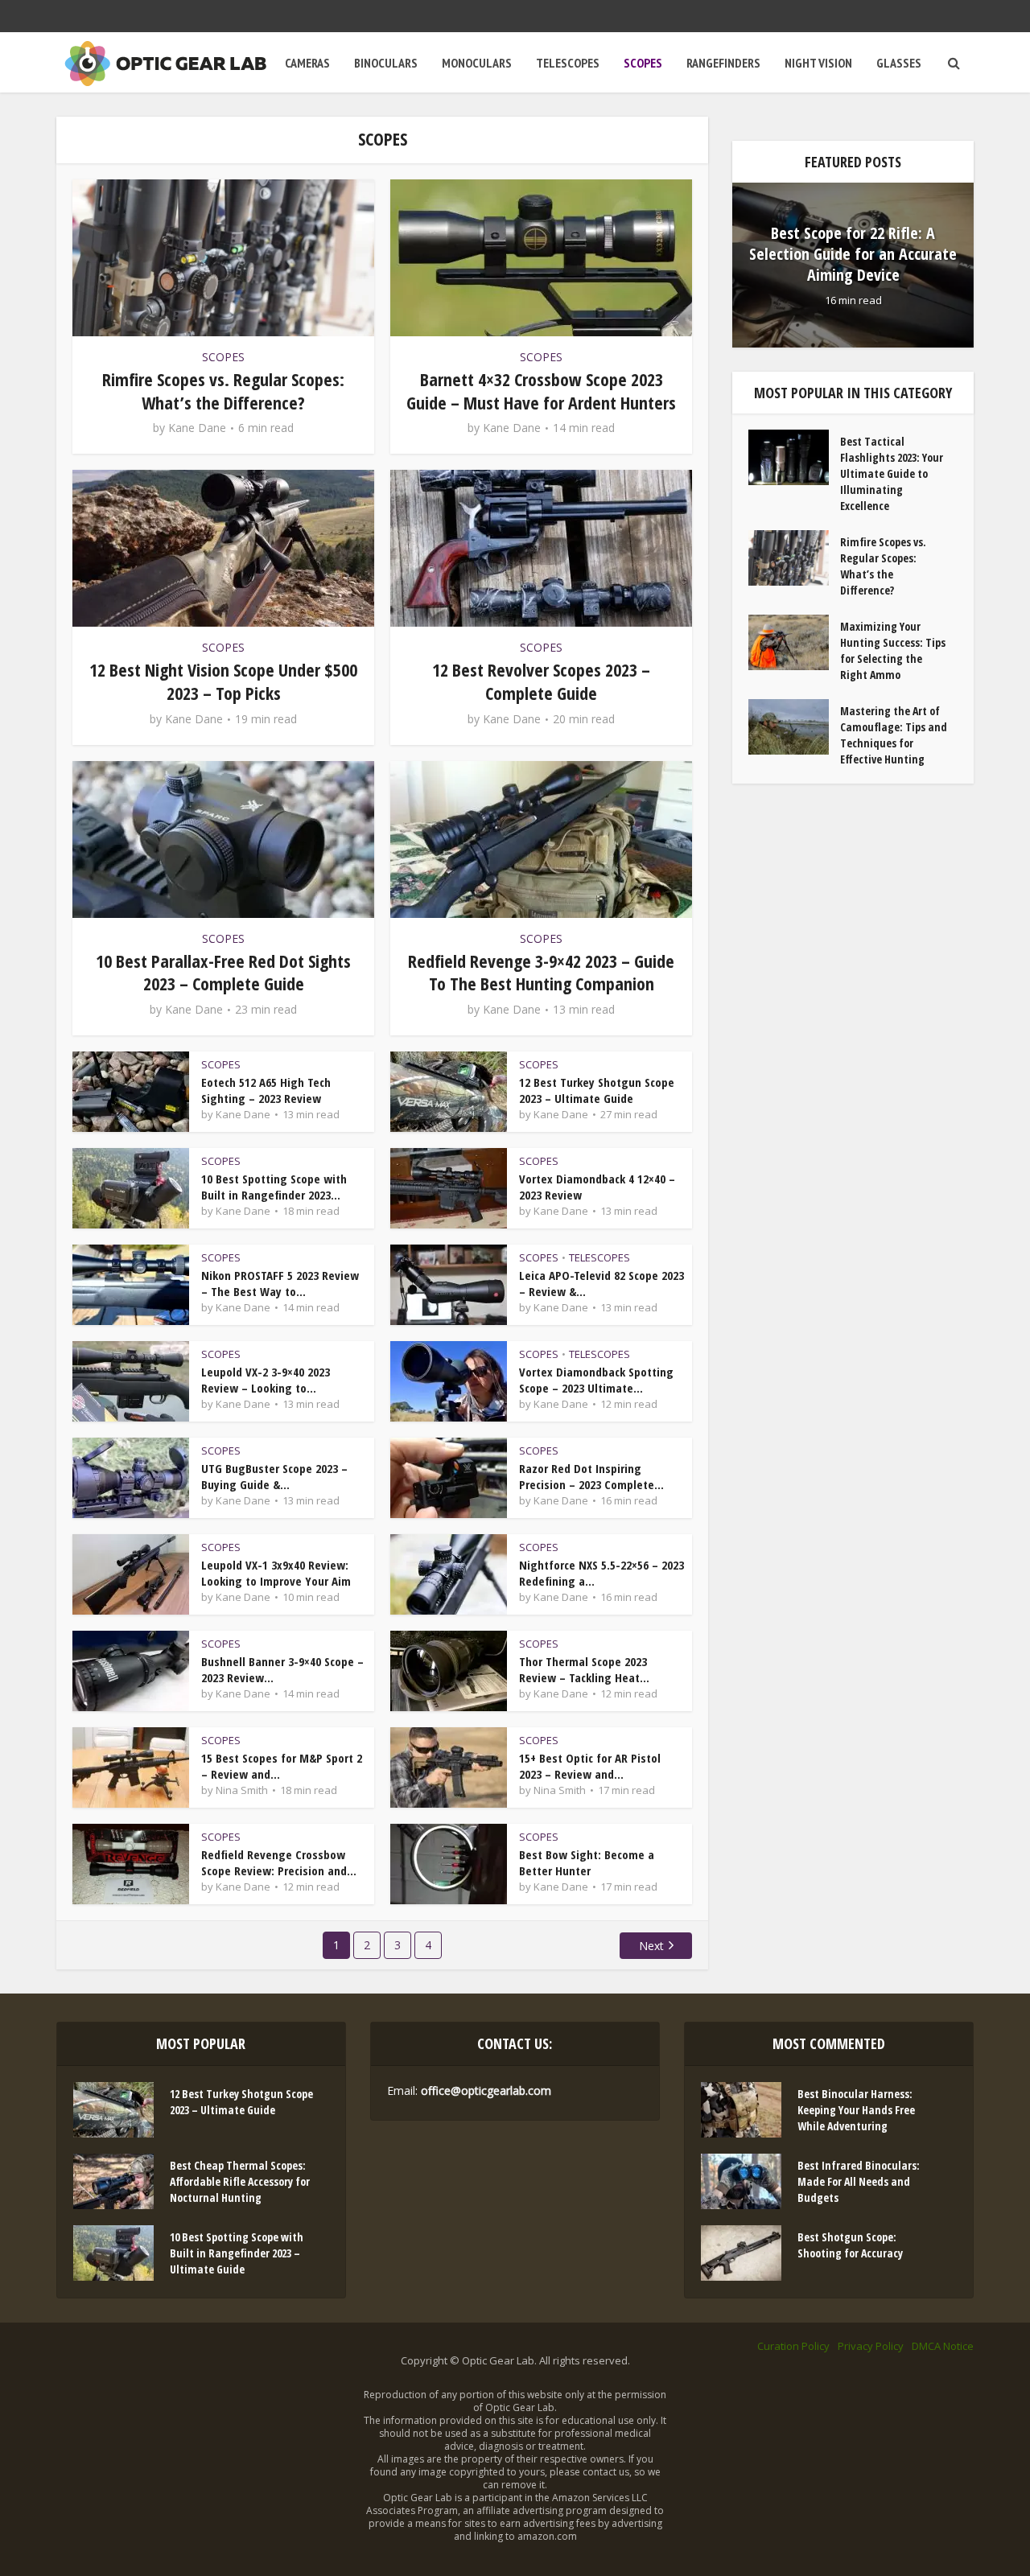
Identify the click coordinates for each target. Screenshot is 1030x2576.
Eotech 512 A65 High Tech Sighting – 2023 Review (266, 1090)
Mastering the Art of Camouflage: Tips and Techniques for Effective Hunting (894, 735)
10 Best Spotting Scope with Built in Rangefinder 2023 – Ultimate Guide (237, 2253)
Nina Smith (242, 1790)
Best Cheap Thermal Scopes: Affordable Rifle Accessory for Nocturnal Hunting (240, 2181)
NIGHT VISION (818, 63)
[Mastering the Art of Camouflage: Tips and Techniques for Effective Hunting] (794, 727)
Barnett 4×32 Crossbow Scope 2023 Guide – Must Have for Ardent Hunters (541, 391)
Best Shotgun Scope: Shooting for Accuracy (850, 2245)
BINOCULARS (386, 63)
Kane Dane (197, 428)
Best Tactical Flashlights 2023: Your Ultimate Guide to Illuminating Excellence (892, 473)
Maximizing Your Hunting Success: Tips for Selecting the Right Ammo (893, 650)
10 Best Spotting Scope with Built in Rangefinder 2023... (274, 1187)
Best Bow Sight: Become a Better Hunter (587, 1862)
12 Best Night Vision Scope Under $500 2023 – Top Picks (223, 681)
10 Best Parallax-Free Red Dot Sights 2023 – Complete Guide (223, 972)
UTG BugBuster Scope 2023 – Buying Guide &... (274, 1476)
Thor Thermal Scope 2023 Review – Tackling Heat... (584, 1669)
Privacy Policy (871, 2346)
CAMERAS (307, 63)
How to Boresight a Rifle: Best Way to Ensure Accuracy (853, 254)
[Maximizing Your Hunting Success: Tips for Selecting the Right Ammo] (794, 642)
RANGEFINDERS (723, 63)
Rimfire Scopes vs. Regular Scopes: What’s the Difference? (223, 391)
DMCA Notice (943, 2346)
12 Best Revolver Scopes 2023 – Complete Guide (541, 681)
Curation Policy (793, 2346)
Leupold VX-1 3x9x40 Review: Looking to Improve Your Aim (276, 1573)
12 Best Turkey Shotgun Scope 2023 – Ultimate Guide (597, 1090)
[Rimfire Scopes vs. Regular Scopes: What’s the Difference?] (794, 558)
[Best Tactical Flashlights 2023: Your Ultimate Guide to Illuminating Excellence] (794, 457)
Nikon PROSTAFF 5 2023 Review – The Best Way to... (280, 1283)
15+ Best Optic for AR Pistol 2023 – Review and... (590, 1766)
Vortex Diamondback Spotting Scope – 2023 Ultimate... (596, 1380)
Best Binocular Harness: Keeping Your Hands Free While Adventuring (856, 2110)
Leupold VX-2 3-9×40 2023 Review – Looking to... (266, 1380)
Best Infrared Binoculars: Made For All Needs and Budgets (859, 2181)
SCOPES (643, 63)
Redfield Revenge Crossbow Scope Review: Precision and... (279, 1862)
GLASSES (899, 63)
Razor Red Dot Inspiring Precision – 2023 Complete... (591, 1476)
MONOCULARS (477, 63)
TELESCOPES (568, 63)
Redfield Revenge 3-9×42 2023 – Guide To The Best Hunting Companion (541, 972)
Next (651, 1946)
